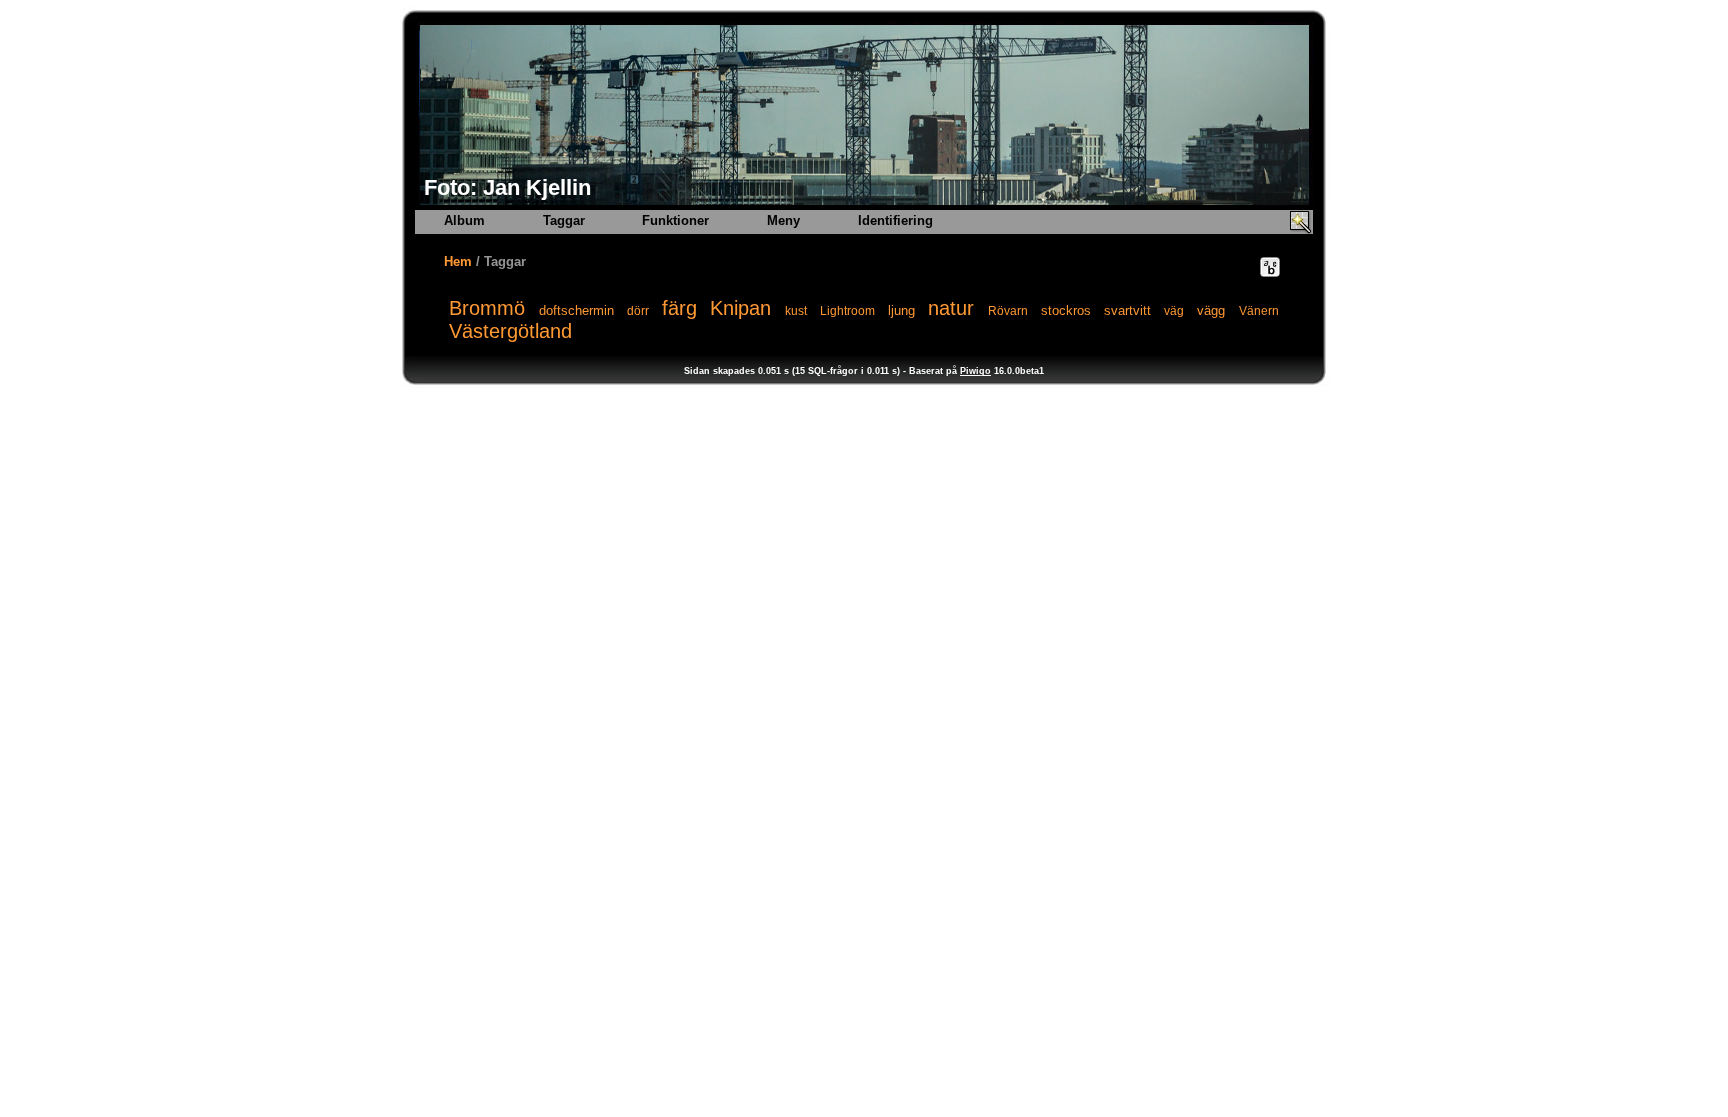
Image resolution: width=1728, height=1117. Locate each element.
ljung (901, 310)
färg (679, 308)
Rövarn (1008, 311)
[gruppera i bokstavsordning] (1270, 267)
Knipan (740, 308)
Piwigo (975, 371)
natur (951, 308)
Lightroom (847, 311)
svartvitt (1127, 310)
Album (464, 220)
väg (1174, 311)
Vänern (1259, 311)
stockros (1066, 310)
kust (796, 311)
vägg (1211, 310)
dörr (638, 311)
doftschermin (576, 310)
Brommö (487, 308)
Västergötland (510, 331)
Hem (458, 261)
